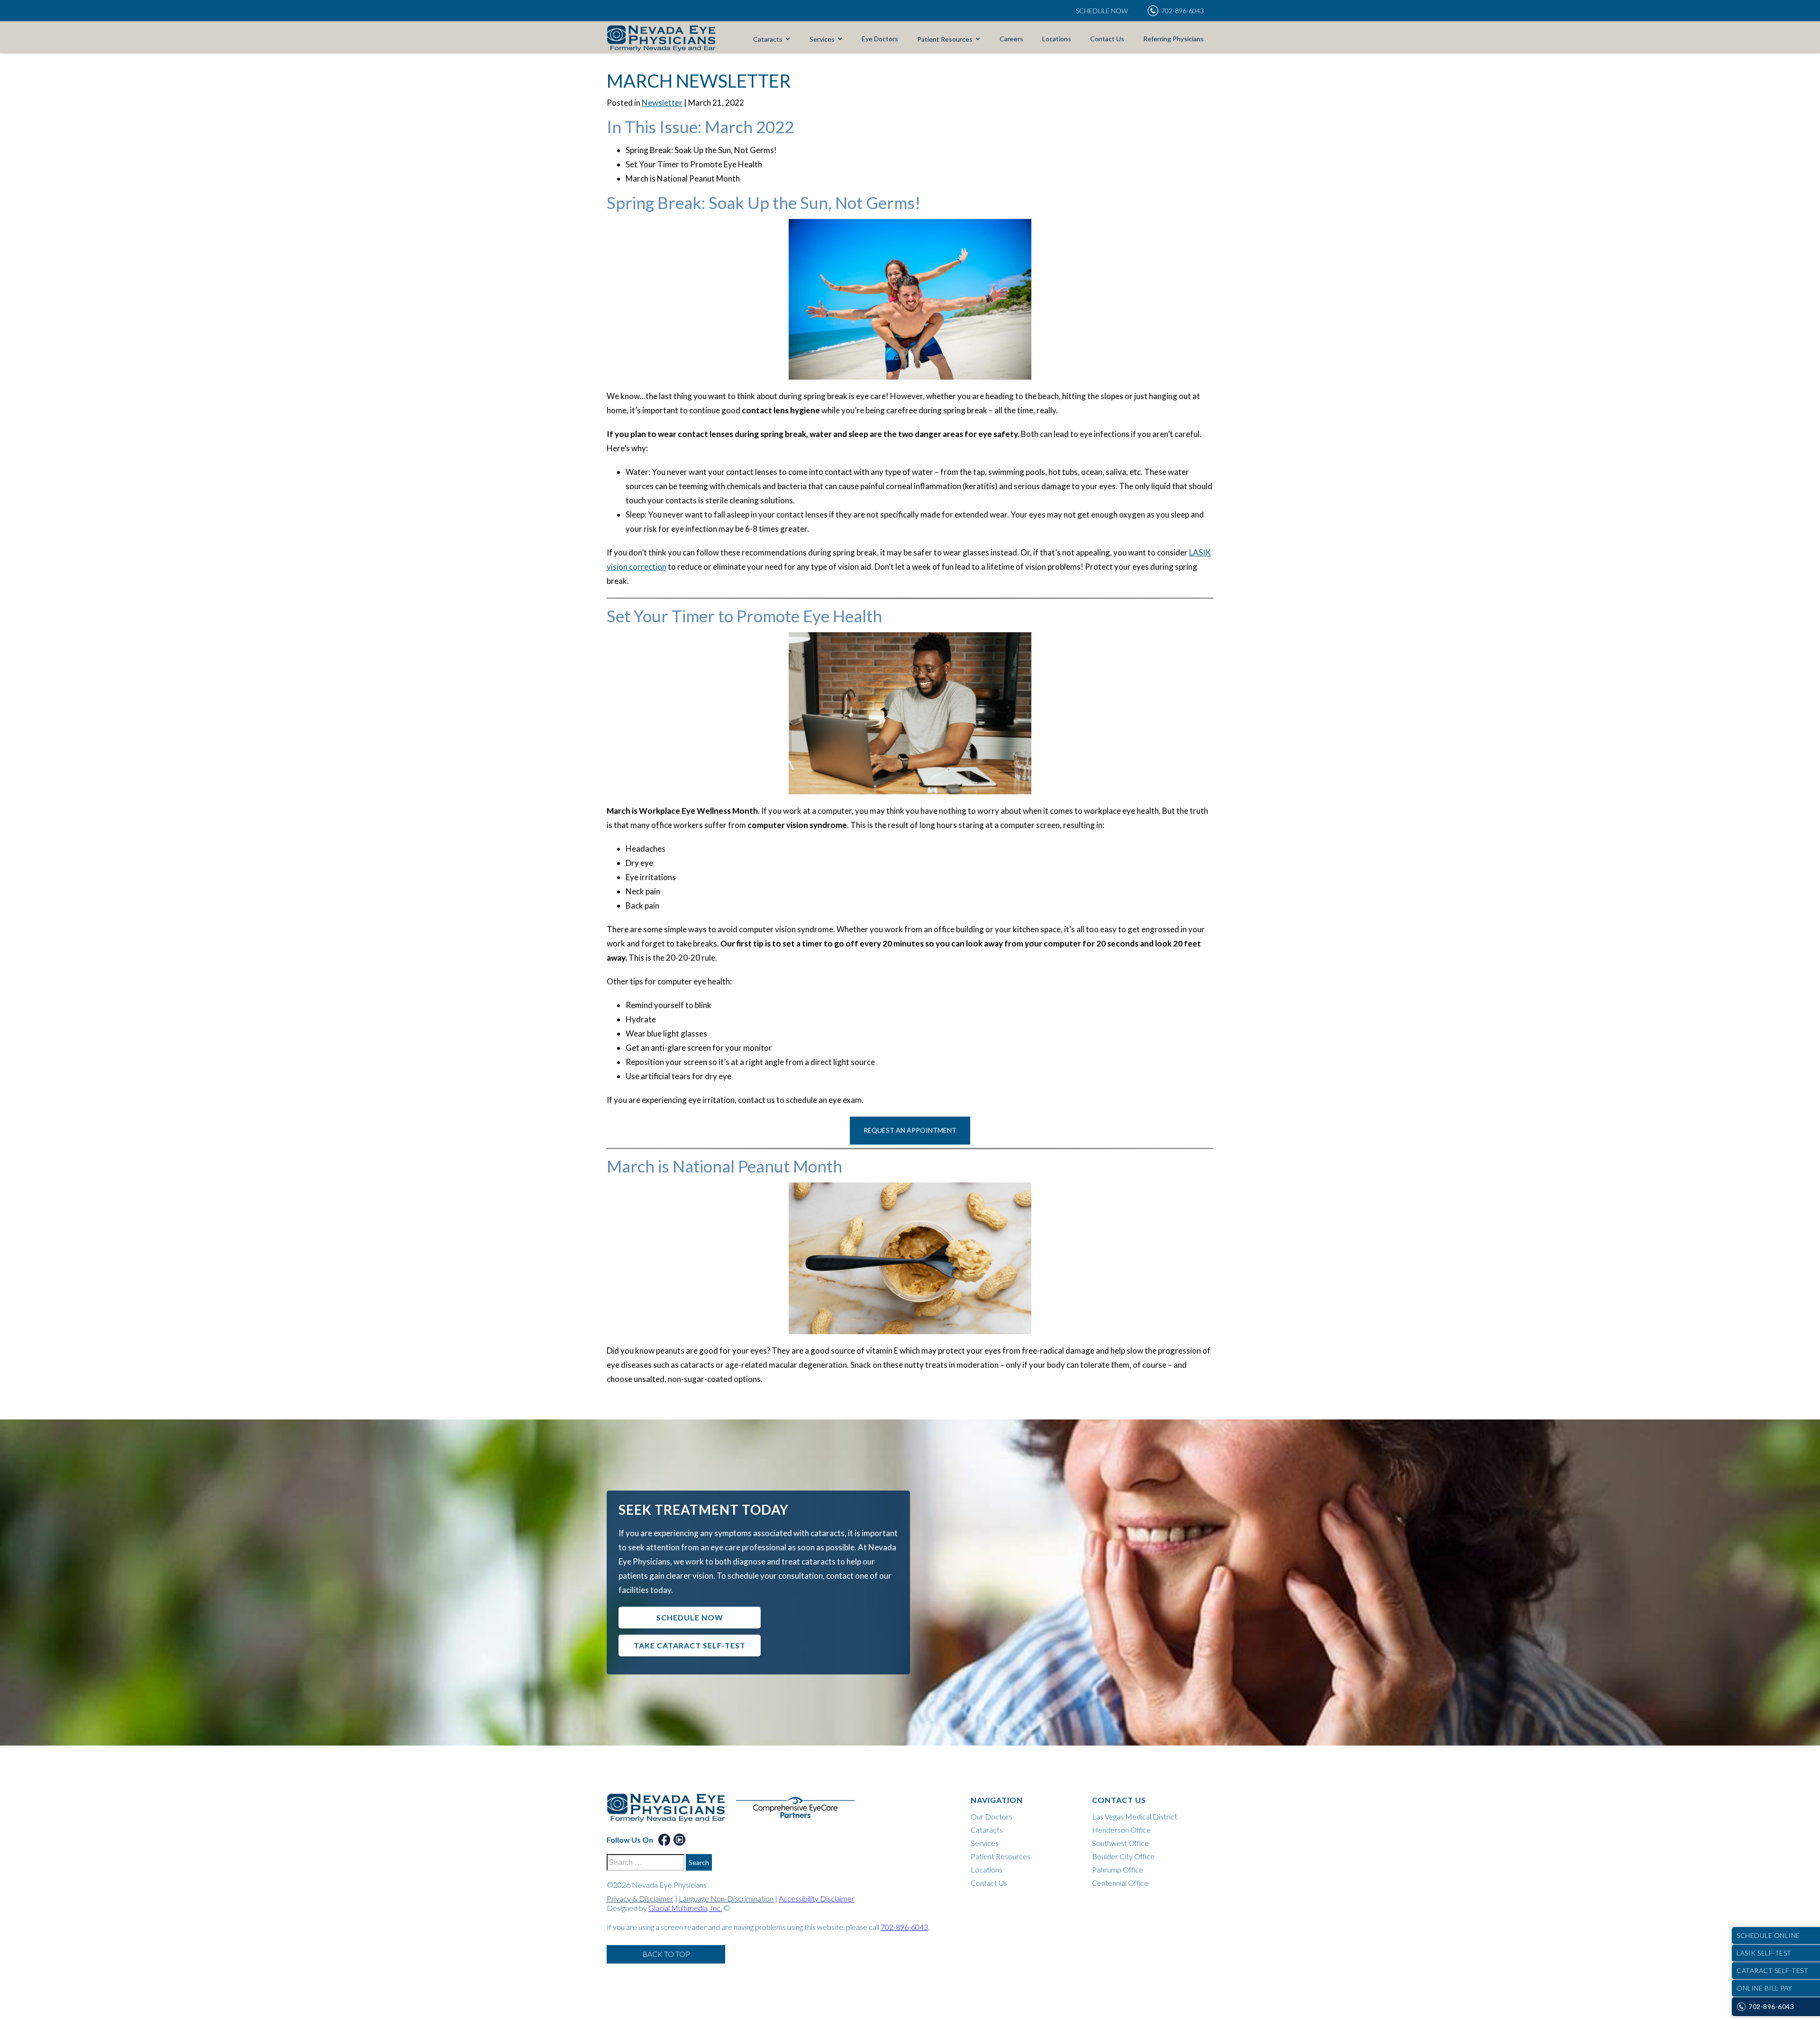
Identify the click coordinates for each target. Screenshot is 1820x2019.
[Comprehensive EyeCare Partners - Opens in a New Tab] (800, 1813)
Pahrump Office (1118, 1869)
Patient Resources (945, 39)
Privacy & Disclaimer (640, 1898)
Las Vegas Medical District (1135, 1816)
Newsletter (662, 103)
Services (822, 39)
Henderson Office (1121, 1830)
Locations (1057, 39)
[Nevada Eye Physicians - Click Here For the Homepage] (661, 38)
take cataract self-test (690, 1645)
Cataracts (768, 39)
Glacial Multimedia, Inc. (685, 1908)
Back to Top (666, 1954)
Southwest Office (1120, 1843)
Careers (1011, 39)
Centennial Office (1120, 1883)
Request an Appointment (910, 1130)
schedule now (690, 1617)
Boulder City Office (1123, 1856)
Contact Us (1107, 39)
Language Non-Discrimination (726, 1898)
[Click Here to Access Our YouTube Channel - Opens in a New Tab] (679, 1840)
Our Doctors (992, 1816)
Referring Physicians (1174, 39)
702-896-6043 (904, 1927)
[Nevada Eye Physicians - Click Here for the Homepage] (671, 1813)
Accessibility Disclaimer (817, 1898)
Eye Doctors (880, 39)
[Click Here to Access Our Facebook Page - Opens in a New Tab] (664, 1840)
